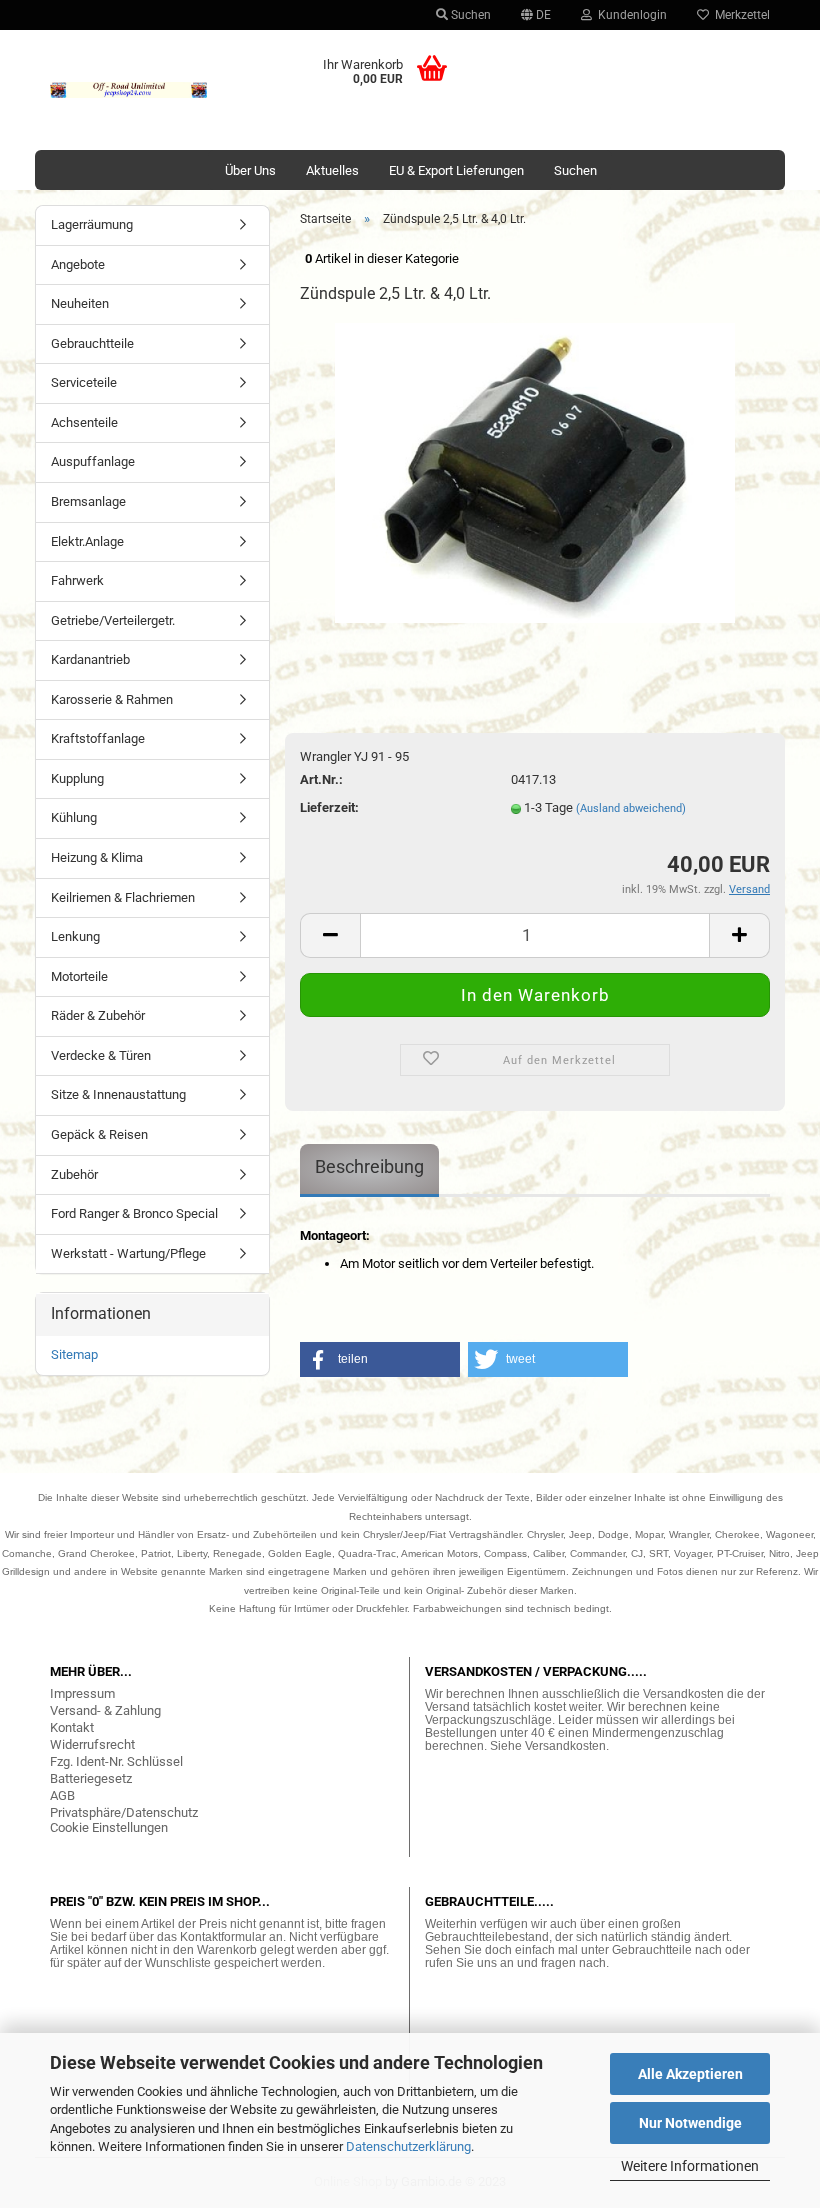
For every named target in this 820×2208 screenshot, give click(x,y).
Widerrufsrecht (92, 1744)
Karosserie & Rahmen (112, 699)
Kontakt (72, 1727)
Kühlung (74, 817)
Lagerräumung (92, 224)
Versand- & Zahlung (105, 1710)
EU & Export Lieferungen (456, 170)
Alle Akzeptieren (690, 2074)
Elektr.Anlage (87, 541)
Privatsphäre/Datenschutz (124, 1812)
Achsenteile (84, 422)
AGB (62, 1795)
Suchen (469, 15)
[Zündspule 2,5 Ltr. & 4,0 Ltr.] (535, 472)
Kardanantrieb (90, 659)
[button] (380, 1359)
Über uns (250, 170)
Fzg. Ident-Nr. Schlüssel (116, 1761)
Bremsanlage (88, 501)
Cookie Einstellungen (109, 1827)
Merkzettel (739, 15)
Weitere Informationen (690, 2166)
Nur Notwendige (690, 2123)
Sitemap (74, 1354)
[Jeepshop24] (129, 90)
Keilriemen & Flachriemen (123, 897)
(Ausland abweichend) (631, 808)
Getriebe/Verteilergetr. (113, 620)
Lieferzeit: (329, 807)
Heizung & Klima (97, 857)
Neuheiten (80, 303)
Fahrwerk (77, 580)
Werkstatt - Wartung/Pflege (128, 1253)
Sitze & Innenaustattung (118, 1094)
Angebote (78, 264)
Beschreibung (369, 1166)
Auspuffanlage (93, 461)
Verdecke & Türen (101, 1055)
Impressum (82, 1693)
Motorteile (79, 976)
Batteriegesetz (91, 1778)
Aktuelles (332, 170)
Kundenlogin (629, 15)
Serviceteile (84, 382)
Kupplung (77, 778)
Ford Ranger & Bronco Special (134, 1213)
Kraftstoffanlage (98, 738)
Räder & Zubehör (98, 1015)
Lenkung (75, 936)
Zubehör (74, 1174)
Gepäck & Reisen (99, 1134)
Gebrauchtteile (92, 343)
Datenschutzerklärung (408, 2146)
